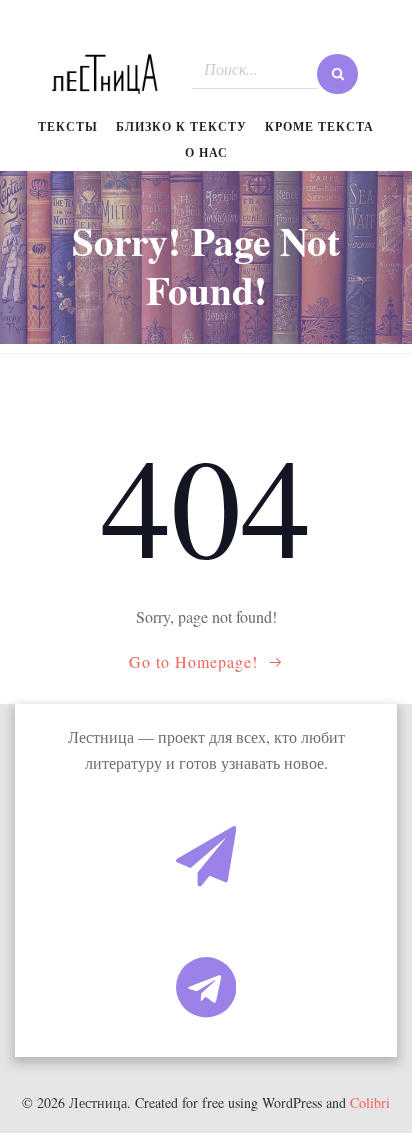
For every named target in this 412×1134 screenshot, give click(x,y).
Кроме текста (319, 126)
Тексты (68, 126)
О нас (206, 152)
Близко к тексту (181, 126)
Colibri (370, 1102)
